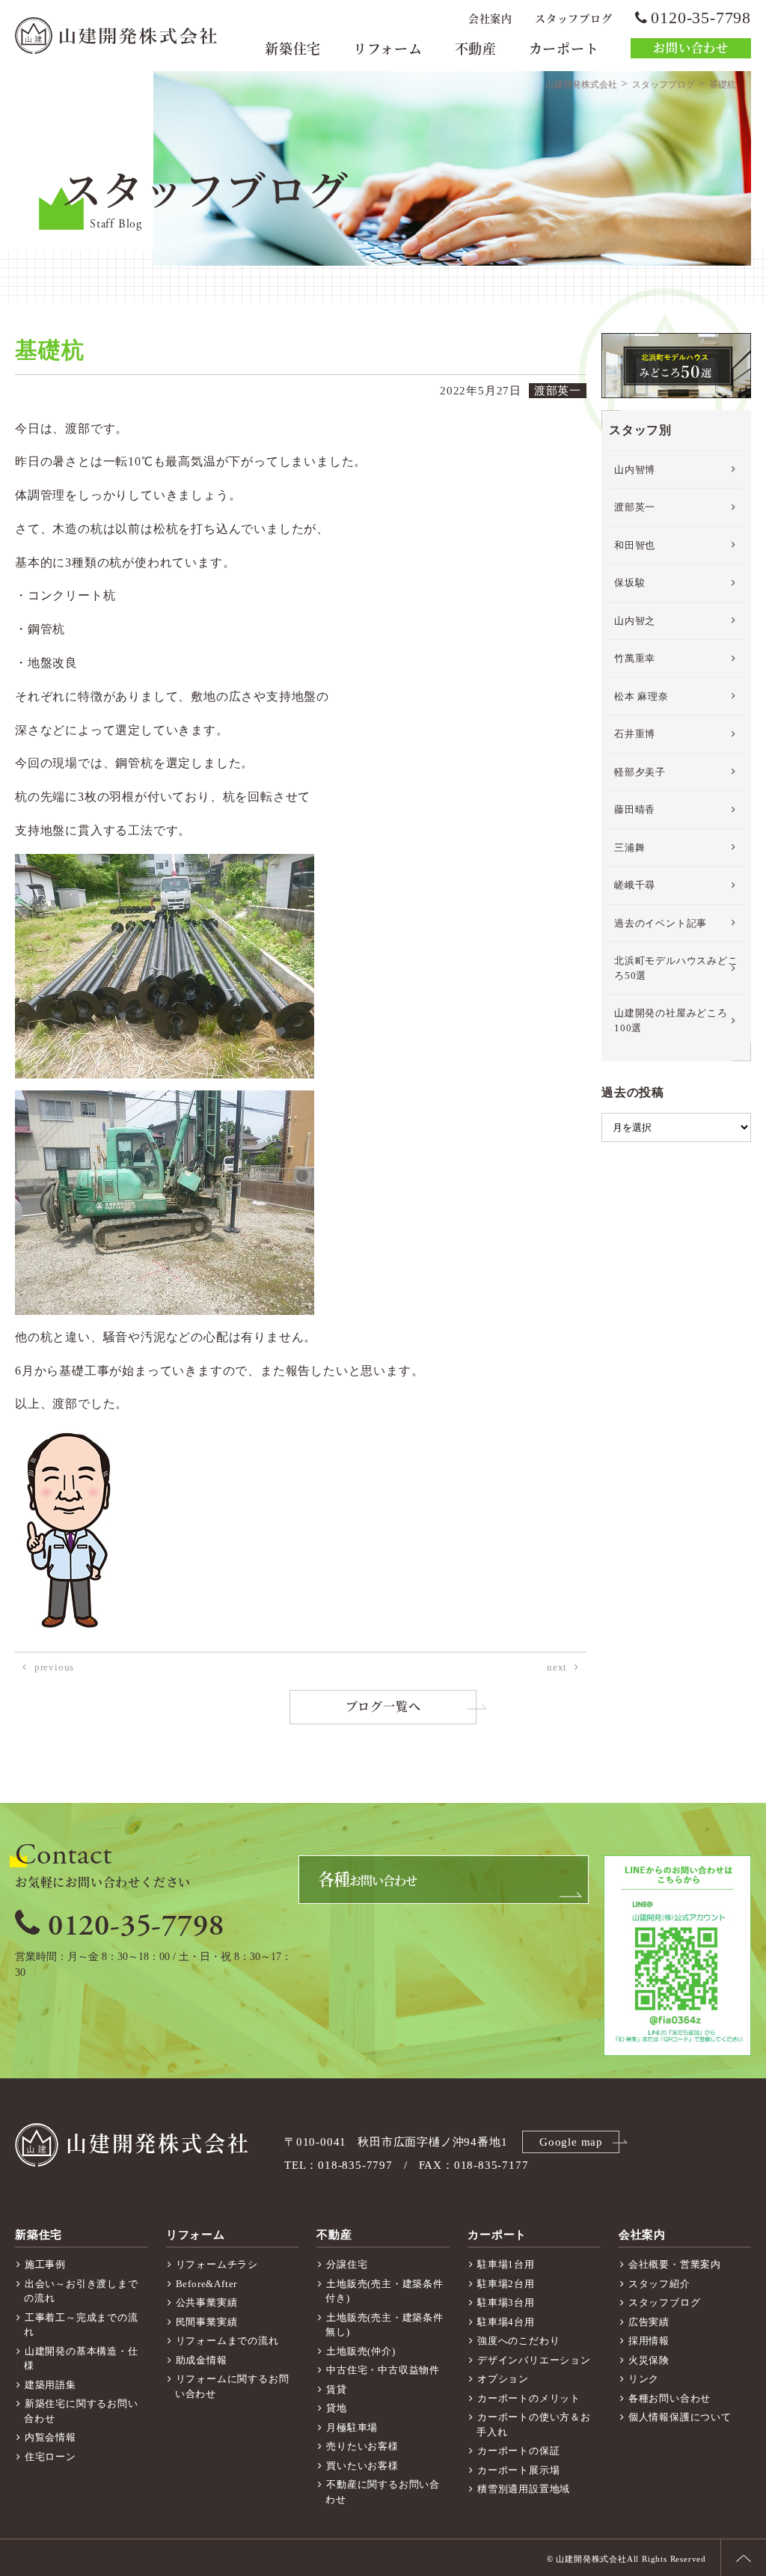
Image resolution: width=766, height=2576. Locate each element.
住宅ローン (50, 2457)
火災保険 (649, 2360)
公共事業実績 (207, 2302)
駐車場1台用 (506, 2264)
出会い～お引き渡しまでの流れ (81, 2291)
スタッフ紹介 (659, 2284)
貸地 (337, 2408)
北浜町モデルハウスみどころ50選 (676, 968)
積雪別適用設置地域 (524, 2489)
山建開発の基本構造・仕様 (81, 2359)
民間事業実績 (207, 2322)
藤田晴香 (635, 809)
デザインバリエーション (534, 2360)
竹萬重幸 (635, 658)
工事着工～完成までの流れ (81, 2325)
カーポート (564, 49)
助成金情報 (202, 2360)
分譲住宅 (347, 2264)
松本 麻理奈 (641, 696)
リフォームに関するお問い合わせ (232, 2386)
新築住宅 (293, 49)
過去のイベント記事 (661, 923)
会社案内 (490, 19)
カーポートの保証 (518, 2451)
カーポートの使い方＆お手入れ (534, 2424)
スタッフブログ (574, 19)
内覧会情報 (50, 2437)
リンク (644, 2379)
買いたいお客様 (362, 2466)
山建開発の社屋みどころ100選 (671, 1020)
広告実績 (649, 2322)
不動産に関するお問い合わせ (383, 2492)
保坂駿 (629, 583)
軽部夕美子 (640, 772)
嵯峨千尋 (635, 885)
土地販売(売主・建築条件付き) (384, 2291)
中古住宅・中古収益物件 (383, 2370)
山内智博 (635, 470)
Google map (571, 2142)
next (557, 1667)
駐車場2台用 (506, 2284)
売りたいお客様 (362, 2446)
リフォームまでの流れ (227, 2341)
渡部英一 (635, 507)
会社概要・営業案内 (675, 2264)
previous (54, 1667)
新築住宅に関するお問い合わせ (81, 2411)
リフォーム (388, 49)
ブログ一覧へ (383, 1707)
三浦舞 (629, 848)
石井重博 (635, 734)
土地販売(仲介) (361, 2351)
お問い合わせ (691, 48)
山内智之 (635, 621)
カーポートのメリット (529, 2398)
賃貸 (337, 2389)
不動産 (476, 49)
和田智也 (635, 545)
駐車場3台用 (506, 2302)
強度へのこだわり (518, 2341)
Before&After (207, 2284)
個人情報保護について (680, 2417)
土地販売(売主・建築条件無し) (384, 2325)
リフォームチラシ (217, 2264)
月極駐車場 (352, 2427)
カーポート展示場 (518, 2470)
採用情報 (649, 2341)
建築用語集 (50, 2385)
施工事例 (45, 2264)
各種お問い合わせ (670, 2398)
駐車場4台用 (506, 2322)
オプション (503, 2379)
